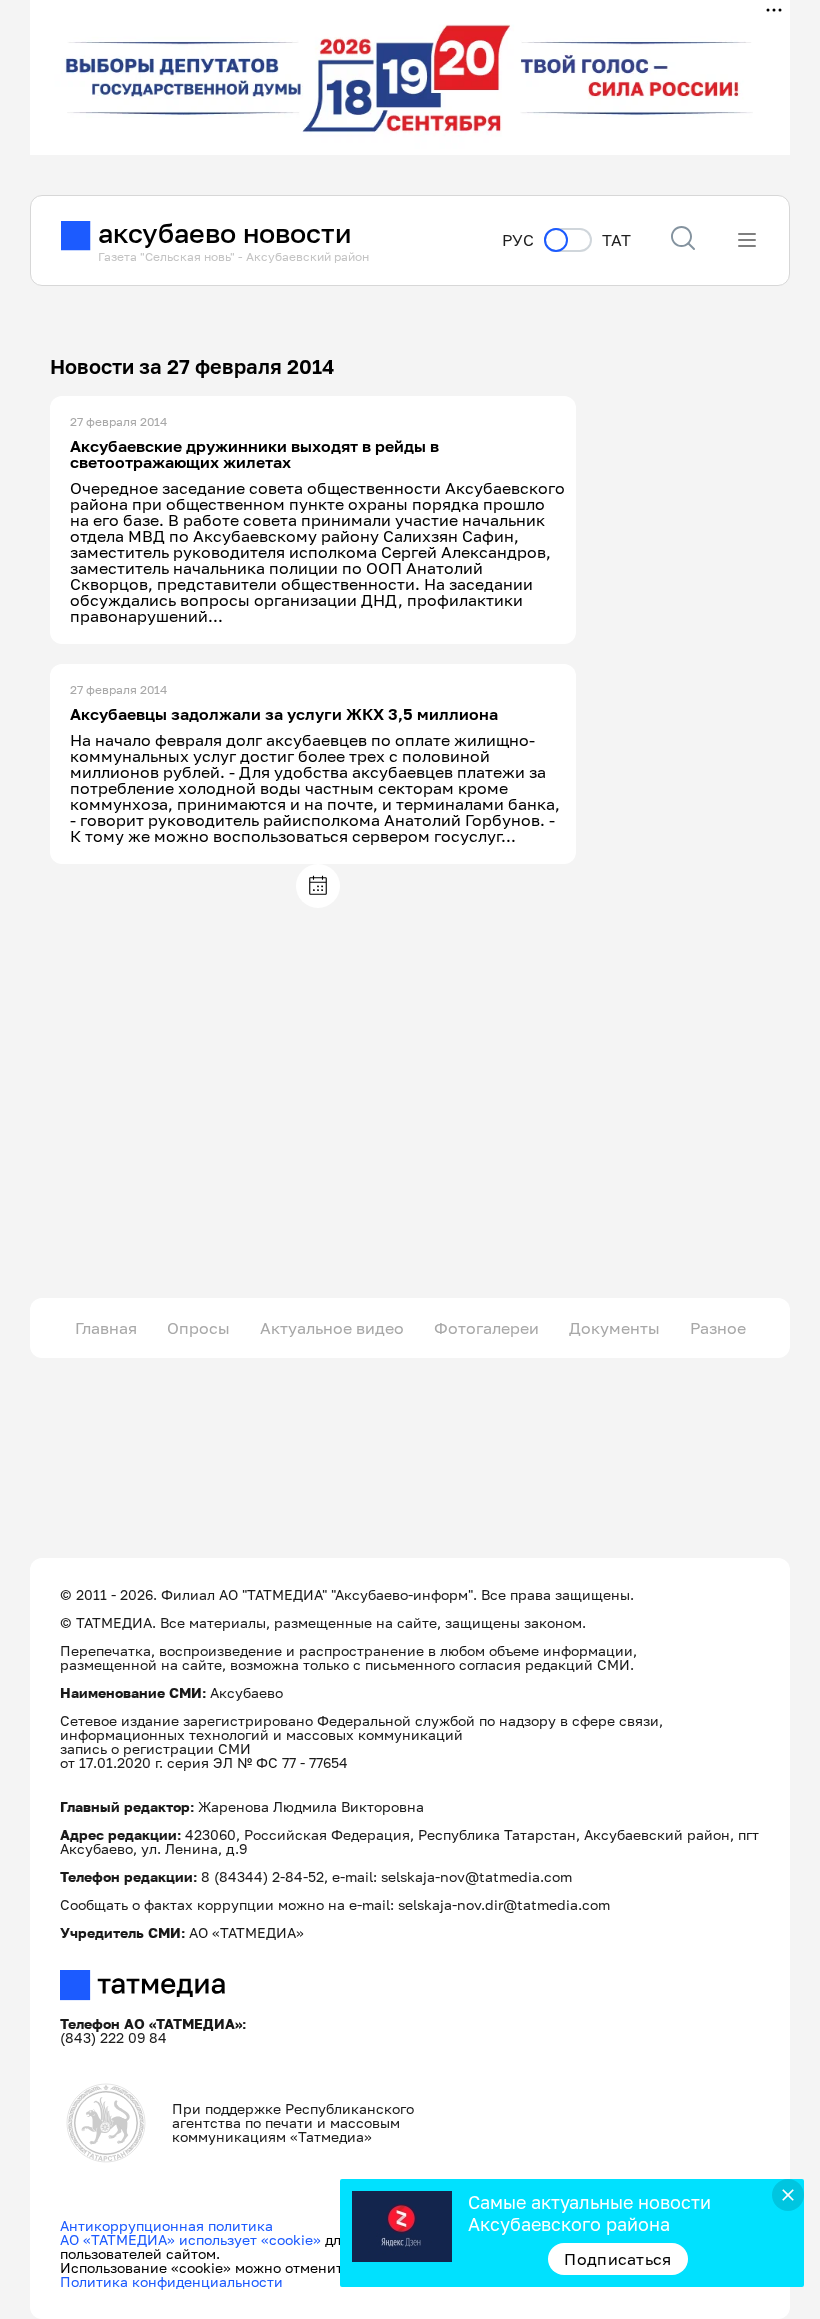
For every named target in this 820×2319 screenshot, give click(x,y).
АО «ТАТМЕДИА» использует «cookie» (190, 2239)
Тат (616, 240)
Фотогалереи (486, 1328)
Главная (106, 1328)
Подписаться (618, 2259)
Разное (718, 1328)
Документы (614, 1328)
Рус (518, 240)
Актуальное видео (332, 1328)
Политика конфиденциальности (171, 2281)
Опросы (198, 1328)
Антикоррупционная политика (166, 2225)
